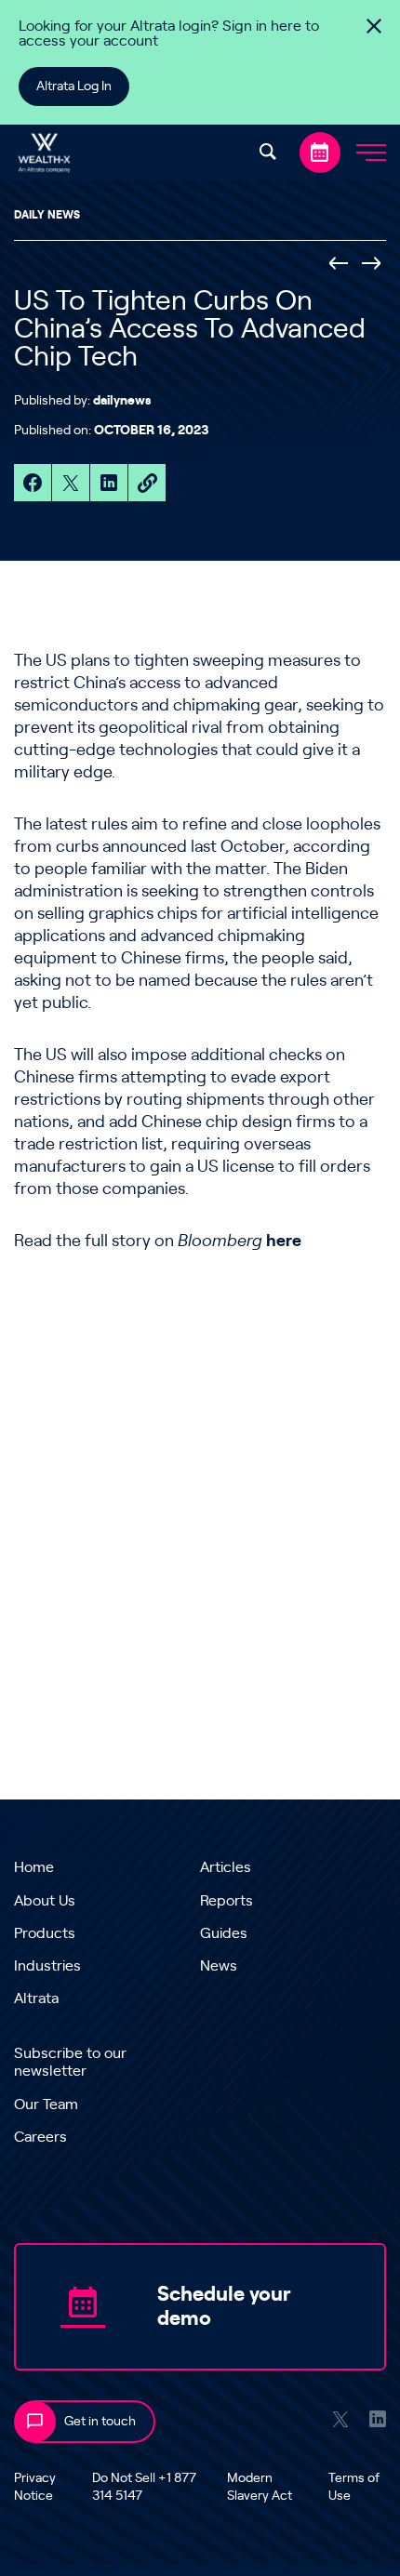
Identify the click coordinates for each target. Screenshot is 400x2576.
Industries (47, 1966)
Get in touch (100, 2422)
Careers (40, 2137)
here (284, 1242)
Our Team (46, 2105)
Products (45, 1933)
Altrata (36, 1998)
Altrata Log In (74, 86)
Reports (227, 1901)
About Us (45, 1901)
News (219, 1966)
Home (34, 1867)
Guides (224, 1933)
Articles (226, 1867)
